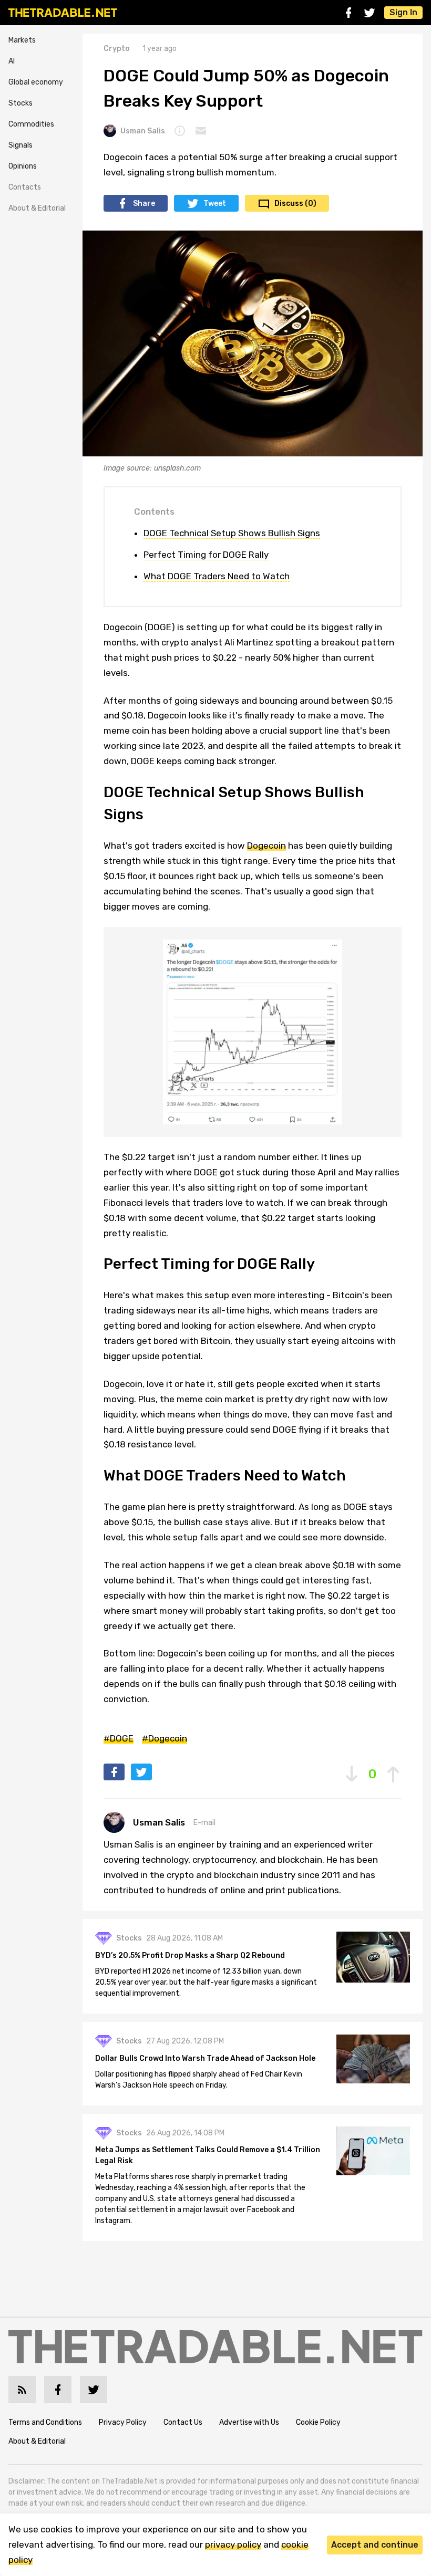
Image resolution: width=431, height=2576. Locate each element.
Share (144, 204)
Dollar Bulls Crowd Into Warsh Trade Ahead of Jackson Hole (205, 2058)
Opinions (23, 166)
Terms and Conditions (45, 2422)
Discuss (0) (295, 204)
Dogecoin (266, 846)
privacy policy (233, 2544)
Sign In (403, 12)
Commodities (31, 124)
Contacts (25, 187)
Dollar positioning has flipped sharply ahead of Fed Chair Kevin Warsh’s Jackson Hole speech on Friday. (199, 2080)
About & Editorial (37, 208)
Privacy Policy (123, 2422)
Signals (20, 145)
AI (12, 61)
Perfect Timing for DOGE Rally (206, 555)
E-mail (204, 1823)
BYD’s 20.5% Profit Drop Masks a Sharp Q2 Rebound (190, 1956)
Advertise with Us (249, 2422)
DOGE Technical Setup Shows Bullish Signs (232, 533)
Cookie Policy (318, 2422)
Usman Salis (143, 131)
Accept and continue (375, 2545)
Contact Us (183, 2422)
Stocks (20, 103)
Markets (22, 40)
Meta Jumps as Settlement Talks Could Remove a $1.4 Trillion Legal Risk (208, 2155)
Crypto (117, 49)
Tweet (215, 204)
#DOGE (119, 1738)
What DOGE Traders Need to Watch (217, 576)
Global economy (36, 82)
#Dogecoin (165, 1738)
